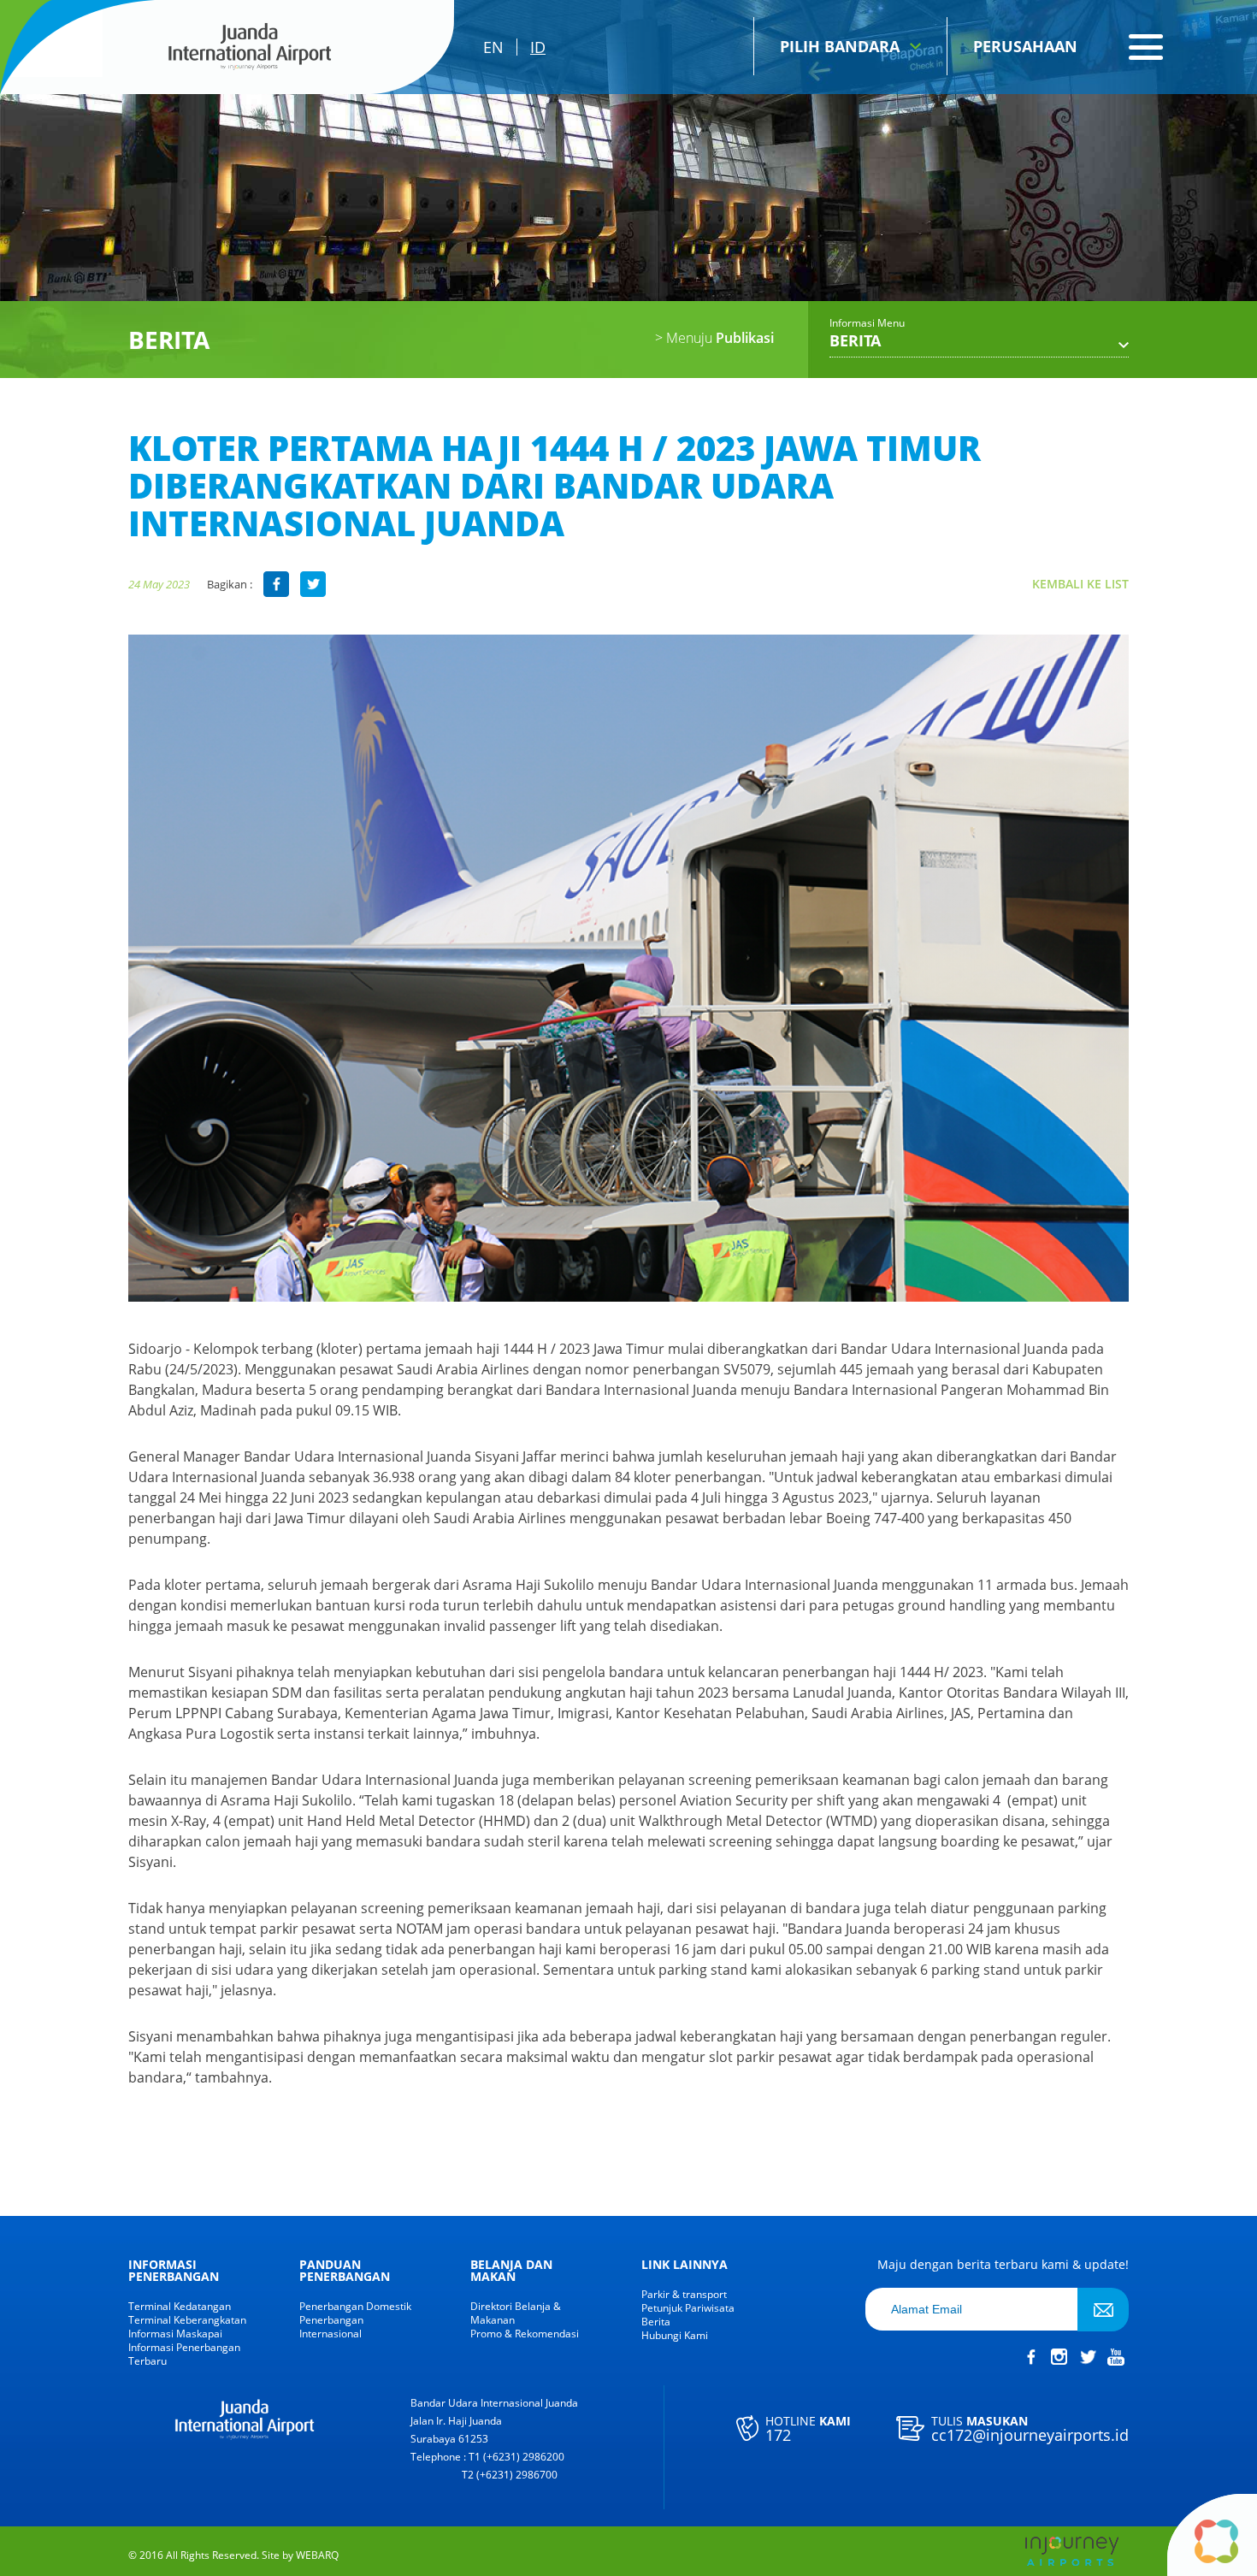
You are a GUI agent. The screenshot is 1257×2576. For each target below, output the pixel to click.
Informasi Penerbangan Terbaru (184, 2354)
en (493, 47)
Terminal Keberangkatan (187, 2320)
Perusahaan (1025, 46)
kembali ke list (1080, 584)
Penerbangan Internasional (331, 2327)
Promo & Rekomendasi (525, 2334)
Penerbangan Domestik (355, 2307)
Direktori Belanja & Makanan (516, 2313)
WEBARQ (317, 2555)
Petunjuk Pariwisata (688, 2308)
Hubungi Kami (675, 2336)
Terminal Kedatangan (180, 2307)
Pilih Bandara (840, 46)
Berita (656, 2322)
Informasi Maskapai (175, 2334)
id (538, 47)
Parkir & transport (684, 2295)
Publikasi (714, 338)
